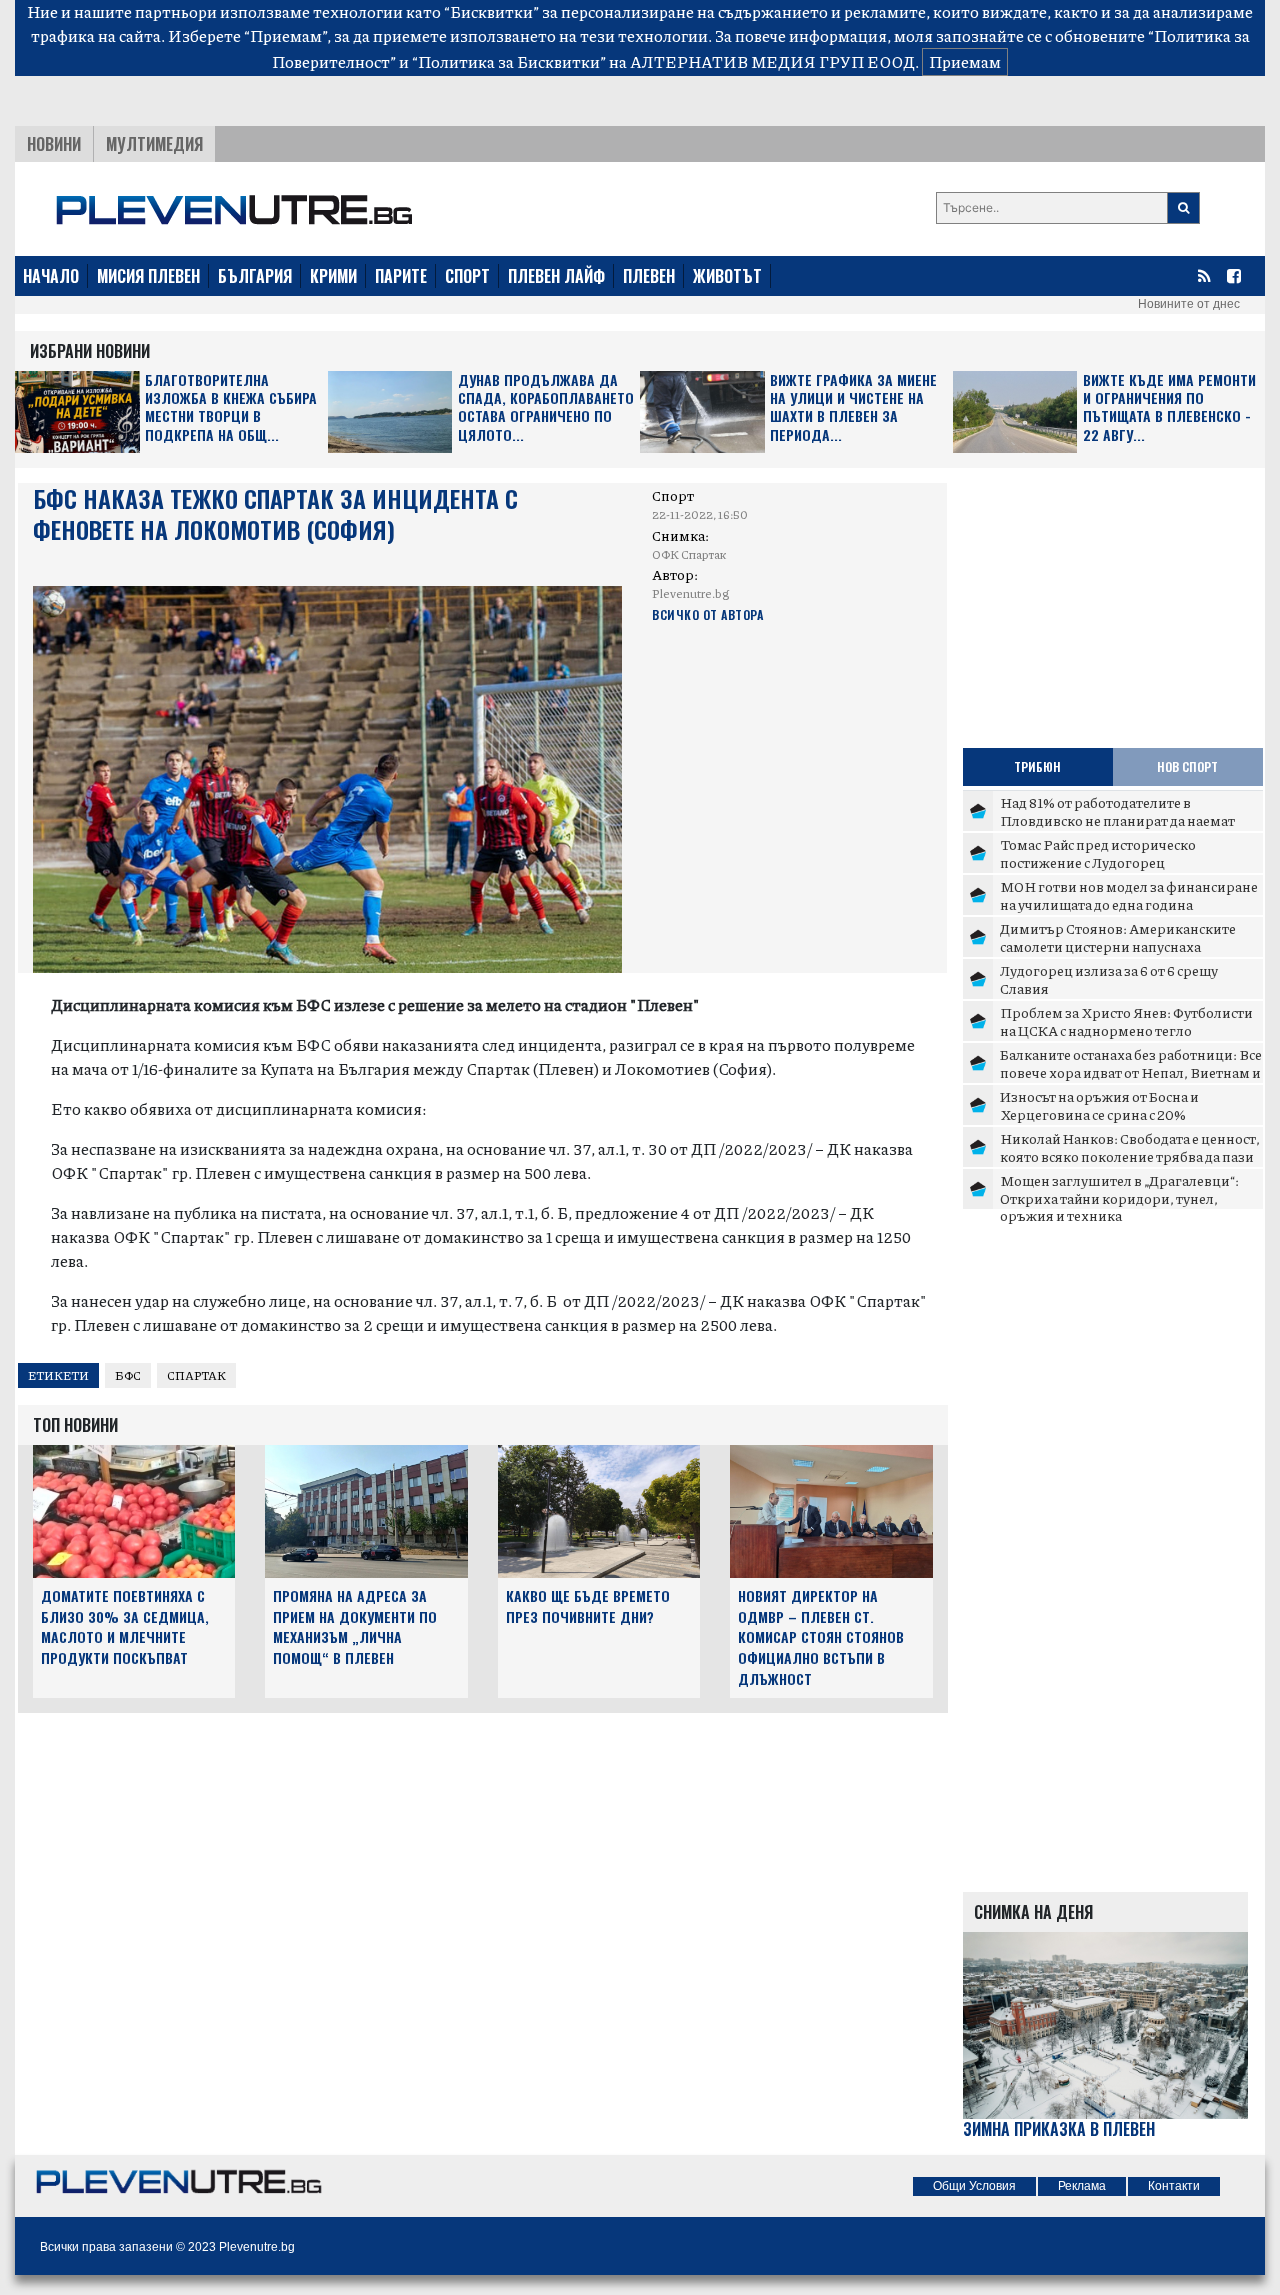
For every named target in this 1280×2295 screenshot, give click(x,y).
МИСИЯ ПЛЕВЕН (148, 276)
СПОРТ (467, 276)
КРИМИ (333, 276)
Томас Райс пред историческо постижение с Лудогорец (1098, 853)
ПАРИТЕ (401, 276)
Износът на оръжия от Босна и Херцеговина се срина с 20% (1099, 1105)
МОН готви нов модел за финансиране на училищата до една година (1129, 895)
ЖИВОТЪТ (727, 276)
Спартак (196, 1375)
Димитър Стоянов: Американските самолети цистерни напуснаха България (1118, 945)
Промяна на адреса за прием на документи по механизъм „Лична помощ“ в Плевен (355, 1626)
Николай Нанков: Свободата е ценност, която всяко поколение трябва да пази (1130, 1147)
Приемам (965, 61)
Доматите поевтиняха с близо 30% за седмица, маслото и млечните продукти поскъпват (125, 1626)
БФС (128, 1375)
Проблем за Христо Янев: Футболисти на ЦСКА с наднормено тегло (1126, 1021)
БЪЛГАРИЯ (255, 276)
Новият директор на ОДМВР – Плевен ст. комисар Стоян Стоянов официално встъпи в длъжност (821, 1637)
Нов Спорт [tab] (1187, 766)
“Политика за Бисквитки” (509, 61)
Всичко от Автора (707, 614)
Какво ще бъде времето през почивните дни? (588, 1606)
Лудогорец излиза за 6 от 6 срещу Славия (1109, 979)
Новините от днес (1189, 304)
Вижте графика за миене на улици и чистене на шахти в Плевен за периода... (853, 408)
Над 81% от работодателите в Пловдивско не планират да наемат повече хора (1117, 819)
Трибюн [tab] (1037, 766)
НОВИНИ (54, 144)
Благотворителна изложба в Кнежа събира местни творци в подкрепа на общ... (231, 408)
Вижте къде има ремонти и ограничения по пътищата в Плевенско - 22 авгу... (1169, 408)
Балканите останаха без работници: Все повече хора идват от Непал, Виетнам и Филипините (1131, 1071)
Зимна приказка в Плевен (1059, 2129)
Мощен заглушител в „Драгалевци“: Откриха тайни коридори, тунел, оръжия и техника (1119, 1197)
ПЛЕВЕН (649, 276)
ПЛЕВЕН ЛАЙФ (556, 276)
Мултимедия (154, 144)
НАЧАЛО (51, 276)
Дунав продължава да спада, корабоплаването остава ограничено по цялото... (546, 408)
